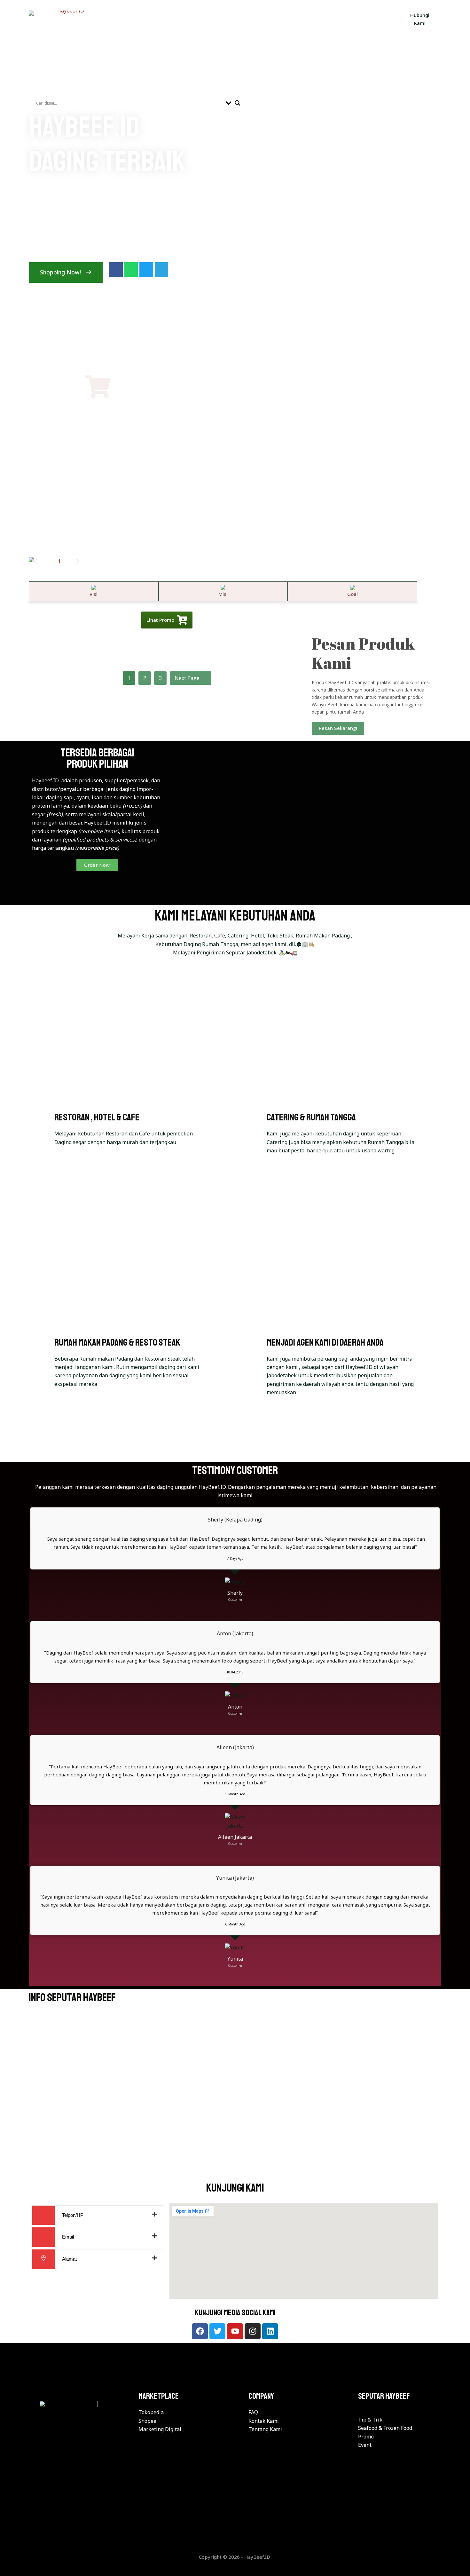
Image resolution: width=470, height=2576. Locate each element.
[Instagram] (253, 2331)
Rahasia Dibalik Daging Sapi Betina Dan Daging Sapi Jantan (110, 2073)
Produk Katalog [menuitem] (129, 19)
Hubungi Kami (420, 19)
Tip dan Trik (47, 2064)
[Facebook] (200, 2331)
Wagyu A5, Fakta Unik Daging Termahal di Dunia (230, 2156)
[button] (36, 561)
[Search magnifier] (238, 103)
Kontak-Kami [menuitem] (261, 19)
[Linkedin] (270, 2331)
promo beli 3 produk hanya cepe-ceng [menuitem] (342, 19)
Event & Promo (318, 2054)
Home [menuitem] (87, 19)
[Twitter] (217, 2331)
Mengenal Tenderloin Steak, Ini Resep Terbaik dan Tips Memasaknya (366, 2151)
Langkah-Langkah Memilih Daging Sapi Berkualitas (353, 2067)
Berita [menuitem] (171, 19)
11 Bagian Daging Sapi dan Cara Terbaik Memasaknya (84, 2151)
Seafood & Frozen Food (58, 2137)
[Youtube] (235, 2331)
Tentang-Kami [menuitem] (211, 19)
